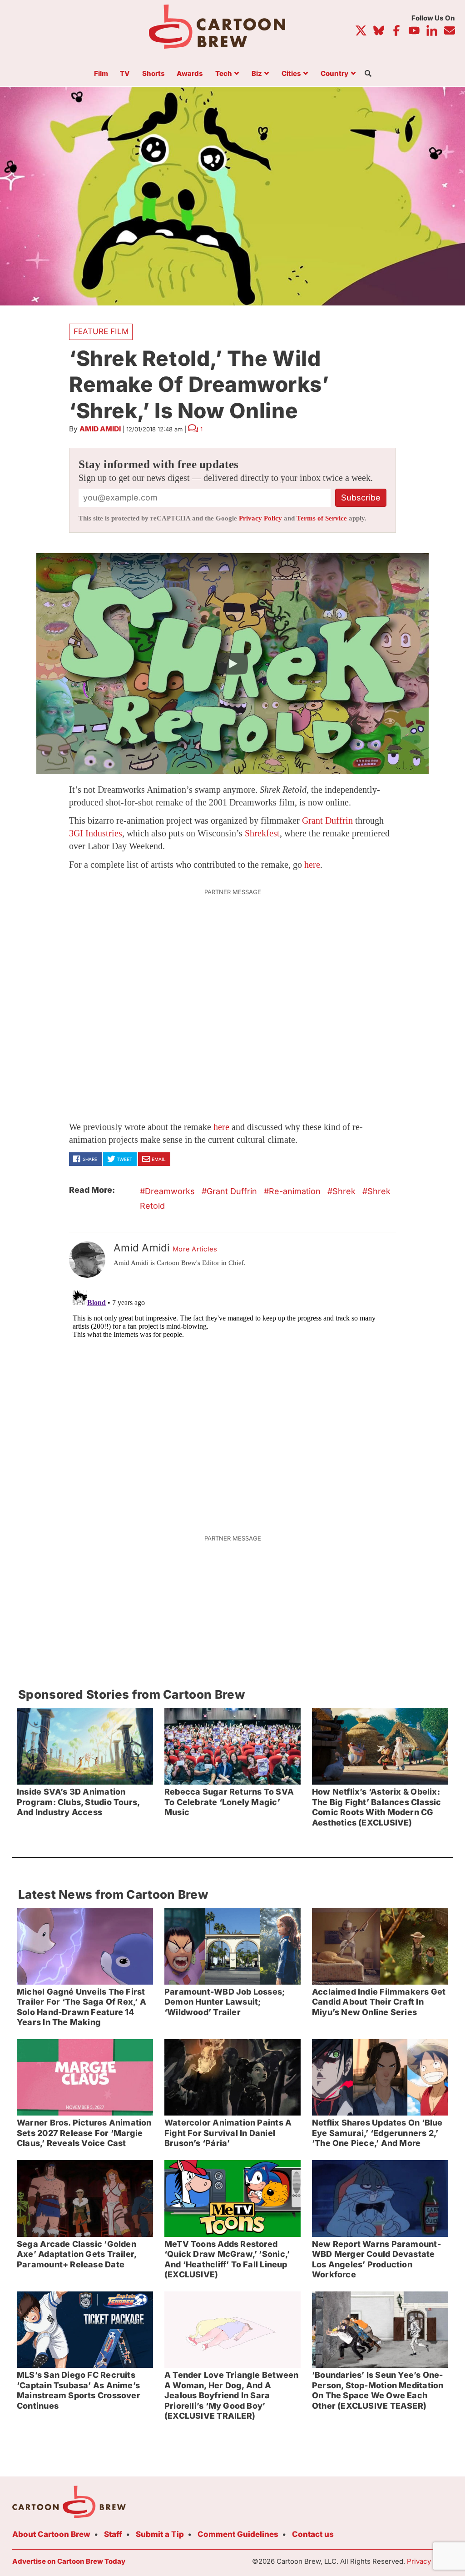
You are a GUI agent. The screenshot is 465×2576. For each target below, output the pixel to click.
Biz (257, 74)
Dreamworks (170, 1191)
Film (101, 74)
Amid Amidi (100, 429)
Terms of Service (322, 518)
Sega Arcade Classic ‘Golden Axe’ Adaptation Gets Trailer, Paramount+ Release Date (77, 2254)
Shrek (344, 1191)
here (312, 865)
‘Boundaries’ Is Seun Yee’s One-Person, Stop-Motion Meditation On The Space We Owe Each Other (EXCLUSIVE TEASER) (378, 2390)
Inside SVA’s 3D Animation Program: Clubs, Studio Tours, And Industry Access (78, 1802)
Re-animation (295, 1191)
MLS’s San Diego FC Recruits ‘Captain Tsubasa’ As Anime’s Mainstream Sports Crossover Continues (79, 2390)
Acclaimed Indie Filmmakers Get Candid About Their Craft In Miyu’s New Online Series (379, 2002)
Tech (224, 74)
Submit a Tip (160, 2534)
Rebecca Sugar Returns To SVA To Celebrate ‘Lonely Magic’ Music (229, 1802)
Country (334, 74)
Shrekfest (262, 833)
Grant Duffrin (327, 820)
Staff (113, 2534)
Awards (190, 74)
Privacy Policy (260, 518)
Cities (291, 74)
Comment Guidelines (238, 2534)
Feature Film (101, 331)
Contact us (313, 2534)
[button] (232, 664)
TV (125, 74)
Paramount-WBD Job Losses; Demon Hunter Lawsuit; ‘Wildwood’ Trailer (225, 2002)
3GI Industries (96, 833)
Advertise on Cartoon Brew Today (69, 2561)
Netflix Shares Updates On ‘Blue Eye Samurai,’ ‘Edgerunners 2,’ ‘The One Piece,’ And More (377, 2133)
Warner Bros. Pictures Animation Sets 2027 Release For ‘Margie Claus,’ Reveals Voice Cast (84, 2133)
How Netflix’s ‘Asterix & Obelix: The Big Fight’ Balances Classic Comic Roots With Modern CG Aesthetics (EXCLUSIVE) (377, 1807)
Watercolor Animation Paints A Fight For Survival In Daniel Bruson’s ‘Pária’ (228, 2133)
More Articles (195, 1249)
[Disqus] (232, 1401)
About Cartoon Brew (51, 2534)
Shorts (153, 74)
